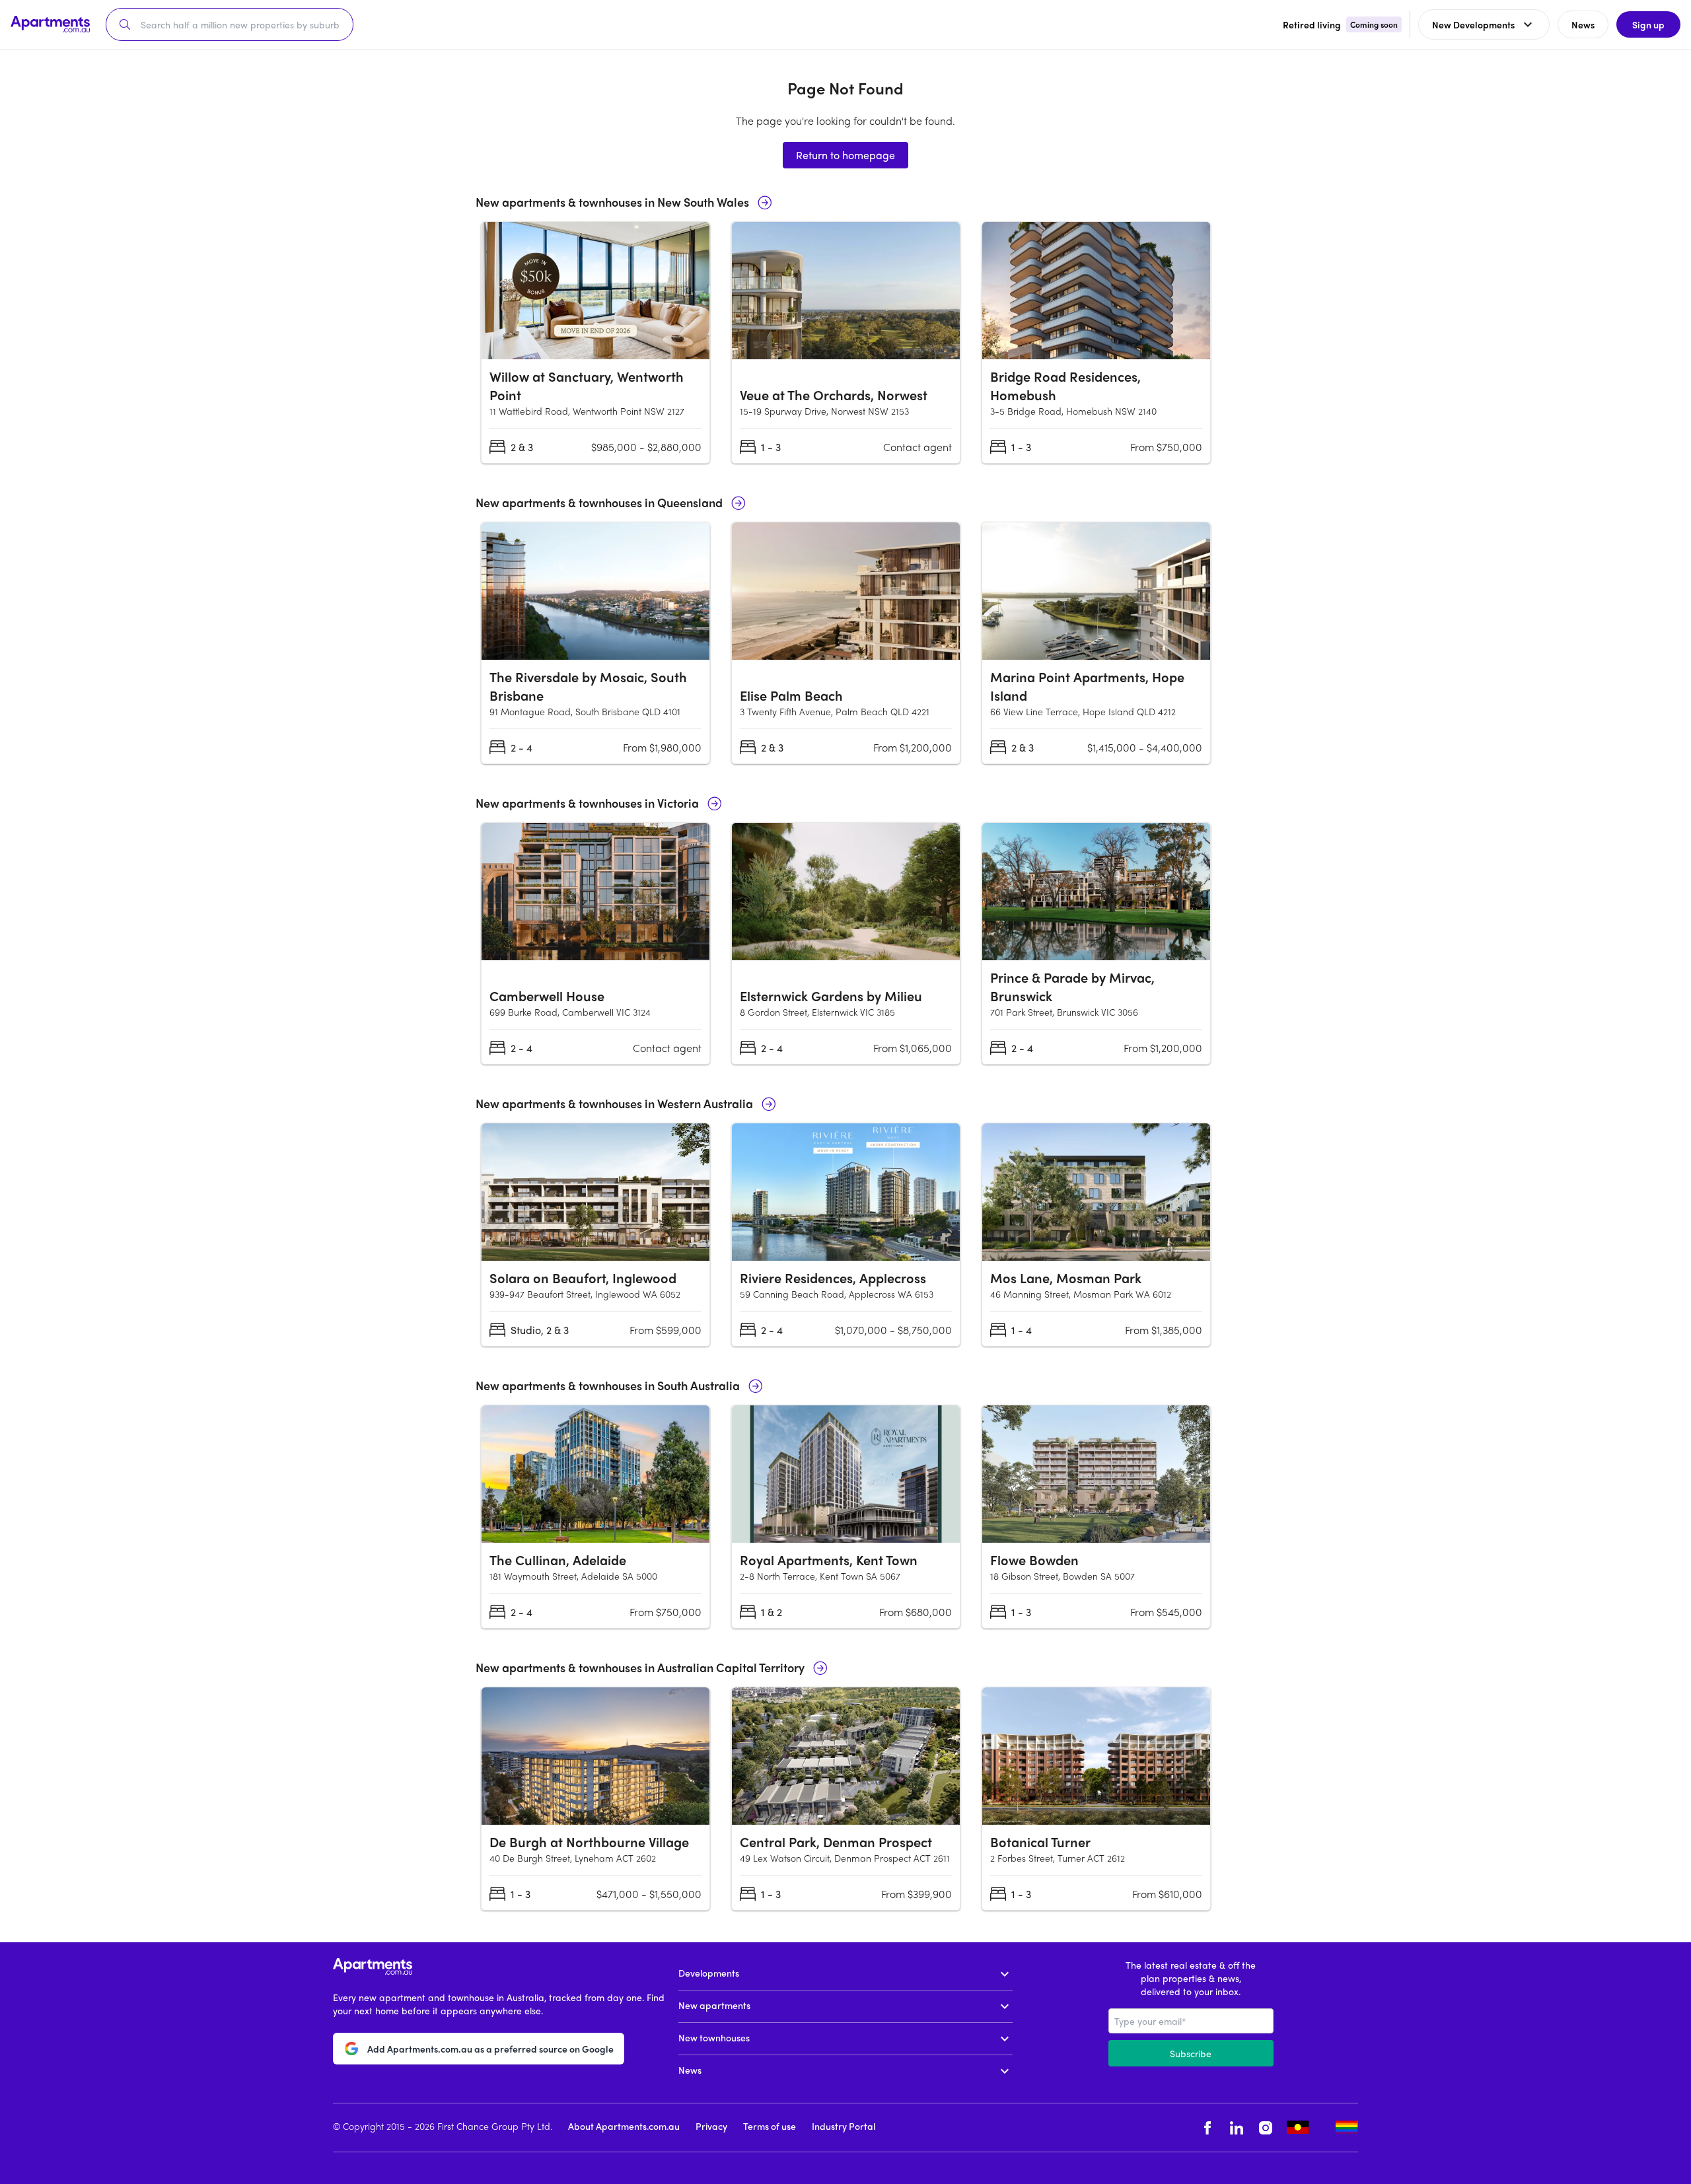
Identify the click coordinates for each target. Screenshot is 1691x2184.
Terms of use (770, 2126)
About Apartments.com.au (624, 2126)
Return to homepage (845, 155)
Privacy (711, 2126)
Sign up (1648, 24)
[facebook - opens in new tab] (1207, 2128)
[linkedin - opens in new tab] (1237, 2128)
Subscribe (1191, 2053)
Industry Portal (844, 2126)
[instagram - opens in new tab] (1266, 2128)
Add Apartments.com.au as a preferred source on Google (490, 2049)
